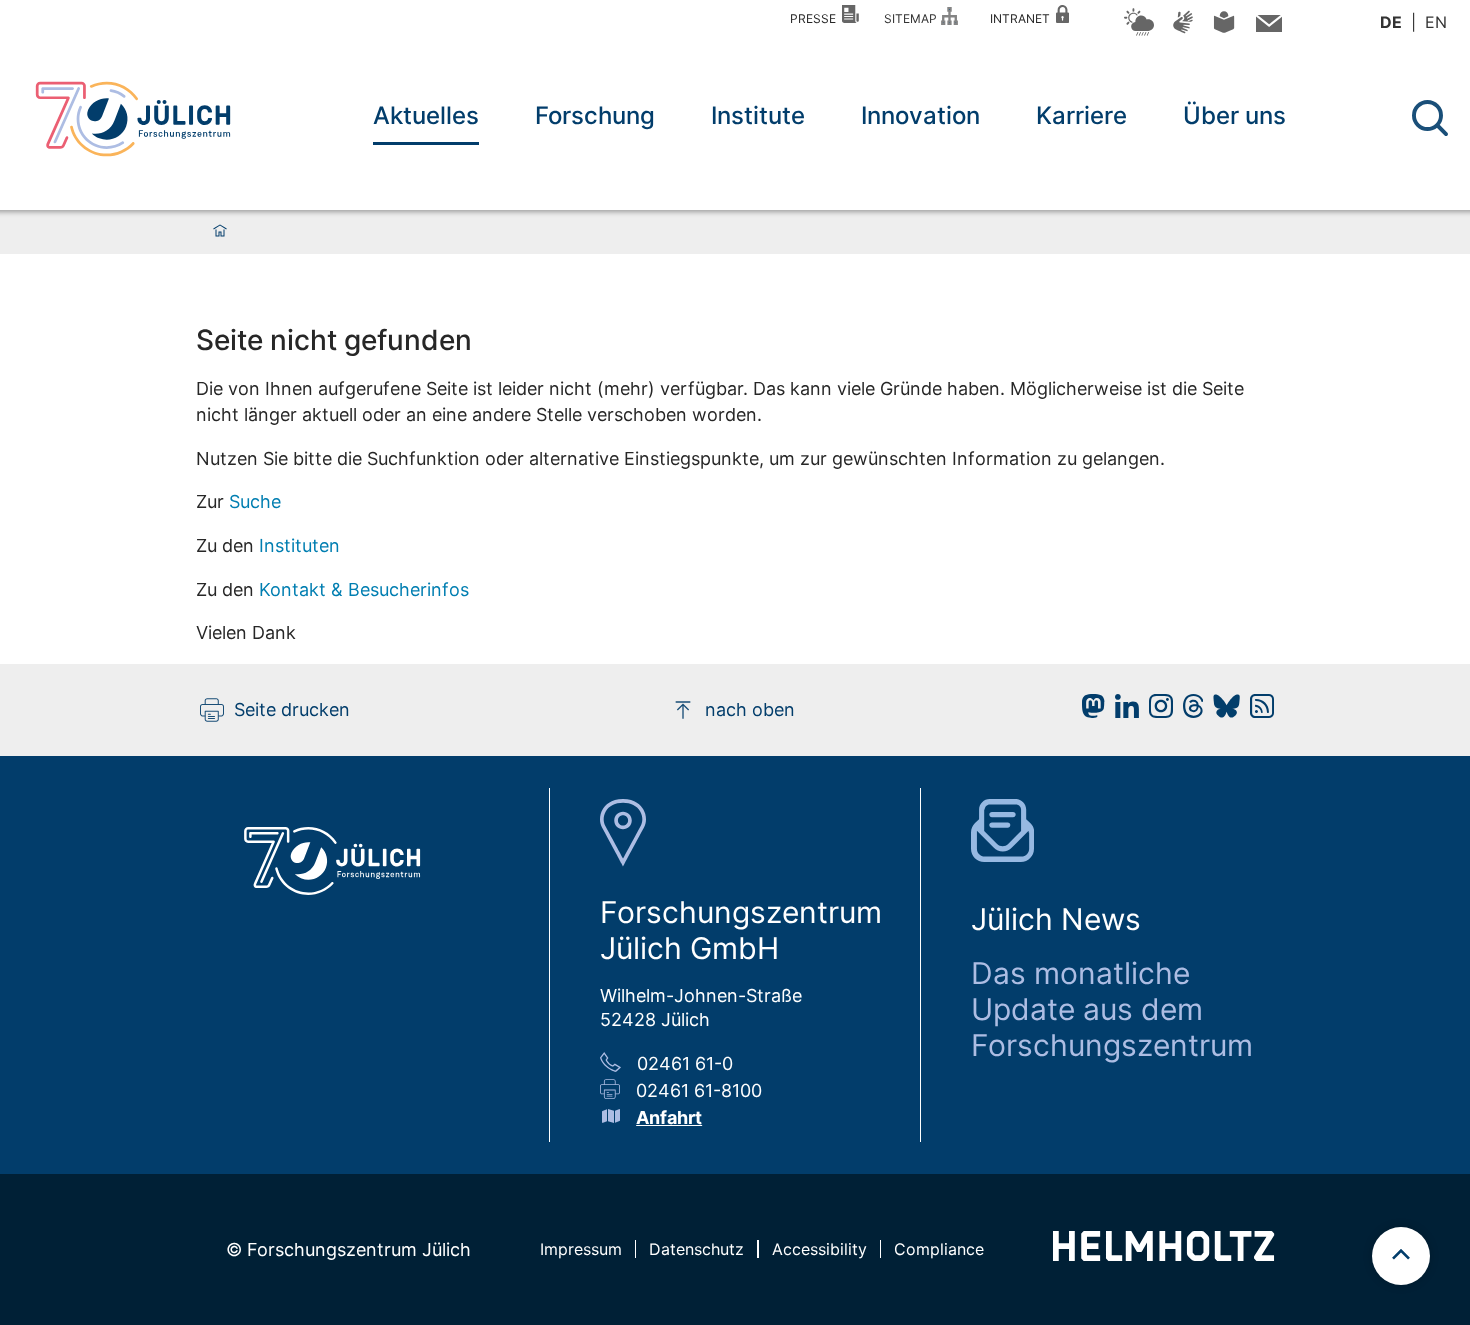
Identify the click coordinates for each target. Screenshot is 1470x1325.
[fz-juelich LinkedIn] (1122, 711)
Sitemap (913, 18)
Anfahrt (669, 1117)
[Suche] (1430, 118)
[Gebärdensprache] (1183, 31)
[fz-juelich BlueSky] (1221, 711)
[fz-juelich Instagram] (1156, 711)
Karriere (1081, 115)
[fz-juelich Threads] (1188, 711)
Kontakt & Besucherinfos (364, 589)
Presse (816, 18)
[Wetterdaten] (1139, 32)
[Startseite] (220, 232)
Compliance (939, 1249)
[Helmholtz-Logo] (1163, 1254)
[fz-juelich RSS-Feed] (1257, 711)
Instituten (299, 545)
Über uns (1234, 115)
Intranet (1023, 18)
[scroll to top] (1401, 1256)
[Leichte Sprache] (1224, 29)
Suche (255, 501)
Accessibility (819, 1249)
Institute (758, 115)
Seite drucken (292, 709)
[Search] (1432, 118)
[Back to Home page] (133, 119)
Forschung (595, 115)
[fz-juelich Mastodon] (1088, 711)
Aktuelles (426, 115)
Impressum (581, 1249)
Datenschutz (696, 1249)
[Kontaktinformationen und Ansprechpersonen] (1266, 27)
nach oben (750, 709)
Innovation (920, 115)
